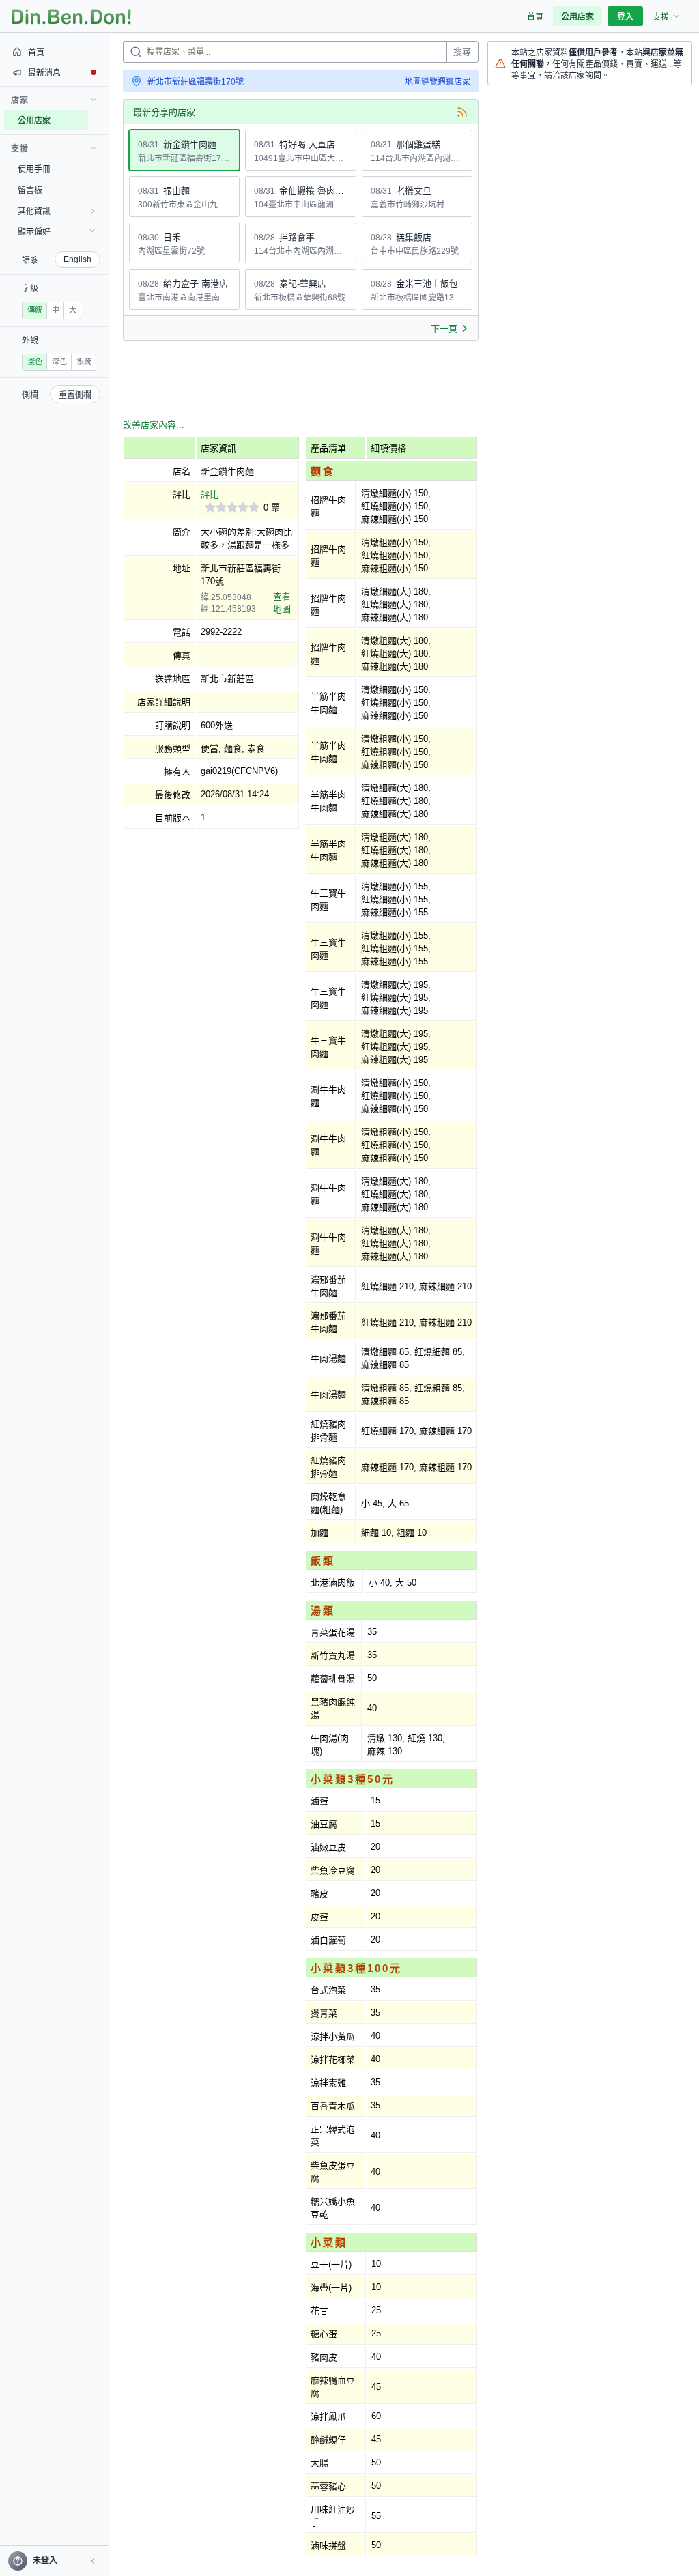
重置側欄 (75, 395)
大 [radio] (73, 310)
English (77, 259)
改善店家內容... (154, 425)
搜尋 (462, 52)
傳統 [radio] (35, 310)
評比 (210, 495)
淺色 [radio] (35, 362)
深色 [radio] (59, 362)
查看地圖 (282, 603)
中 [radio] (56, 310)
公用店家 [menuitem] (577, 17)
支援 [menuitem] (661, 17)
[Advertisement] (371, 382)
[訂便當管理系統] (71, 16)
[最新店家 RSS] (462, 112)
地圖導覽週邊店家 (438, 82)
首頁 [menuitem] (535, 17)
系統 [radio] (84, 362)
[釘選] (99, 120)
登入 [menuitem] (625, 17)
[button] (93, 2561)
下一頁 (444, 329)
